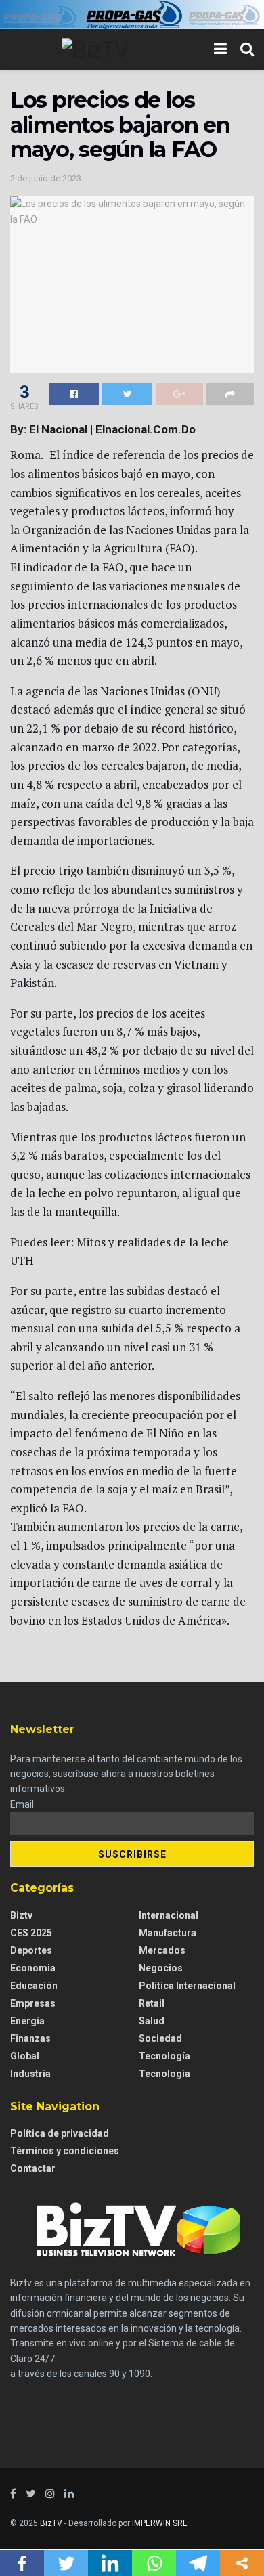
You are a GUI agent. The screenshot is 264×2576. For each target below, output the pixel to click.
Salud (152, 2021)
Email (22, 1804)
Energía (27, 2021)
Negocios (161, 1968)
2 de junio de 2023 (46, 178)
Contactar (33, 2168)
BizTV (51, 2523)
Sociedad (160, 2038)
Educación (34, 1986)
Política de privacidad (60, 2133)
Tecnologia (164, 2074)
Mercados (162, 1950)
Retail (152, 2003)
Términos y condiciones (65, 2151)
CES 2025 (31, 1933)
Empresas (33, 2003)
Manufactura (168, 1933)
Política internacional (187, 1986)
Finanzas (30, 2038)
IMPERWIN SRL (159, 2523)
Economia (33, 1968)
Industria (30, 2074)
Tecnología (164, 2056)
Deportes (31, 1950)
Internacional (169, 1915)
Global (25, 2056)
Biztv (21, 1915)
